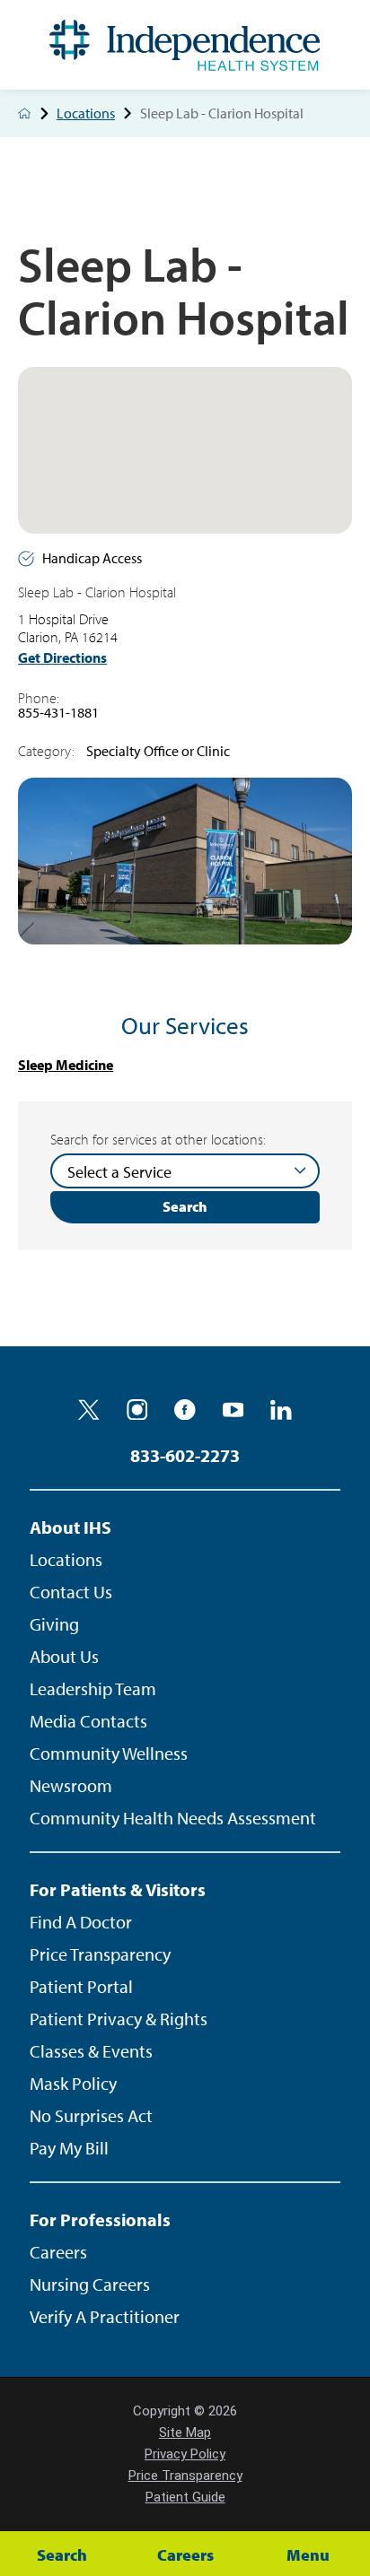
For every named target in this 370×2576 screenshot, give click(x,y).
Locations (86, 114)
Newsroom (71, 1785)
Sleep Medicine (66, 1065)
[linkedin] (281, 1410)
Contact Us (71, 1592)
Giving (54, 1624)
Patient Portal (81, 1986)
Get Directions (62, 658)
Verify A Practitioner (105, 2316)
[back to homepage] (24, 113)
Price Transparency (100, 1954)
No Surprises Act (91, 2115)
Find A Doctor (81, 1922)
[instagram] (137, 1410)
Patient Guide (185, 2497)
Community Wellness (109, 1753)
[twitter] (89, 1410)
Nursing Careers (90, 2284)
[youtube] (233, 1410)
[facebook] (185, 1410)
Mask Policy (73, 2083)
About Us (64, 1656)
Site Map (185, 2432)
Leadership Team (93, 1688)
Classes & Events (91, 2051)
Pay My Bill (69, 2148)
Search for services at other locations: (158, 1139)
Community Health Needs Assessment (173, 1818)
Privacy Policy (185, 2454)
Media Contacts (88, 1721)
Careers (58, 2252)
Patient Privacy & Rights (119, 2019)
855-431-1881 (58, 712)
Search (185, 1206)
